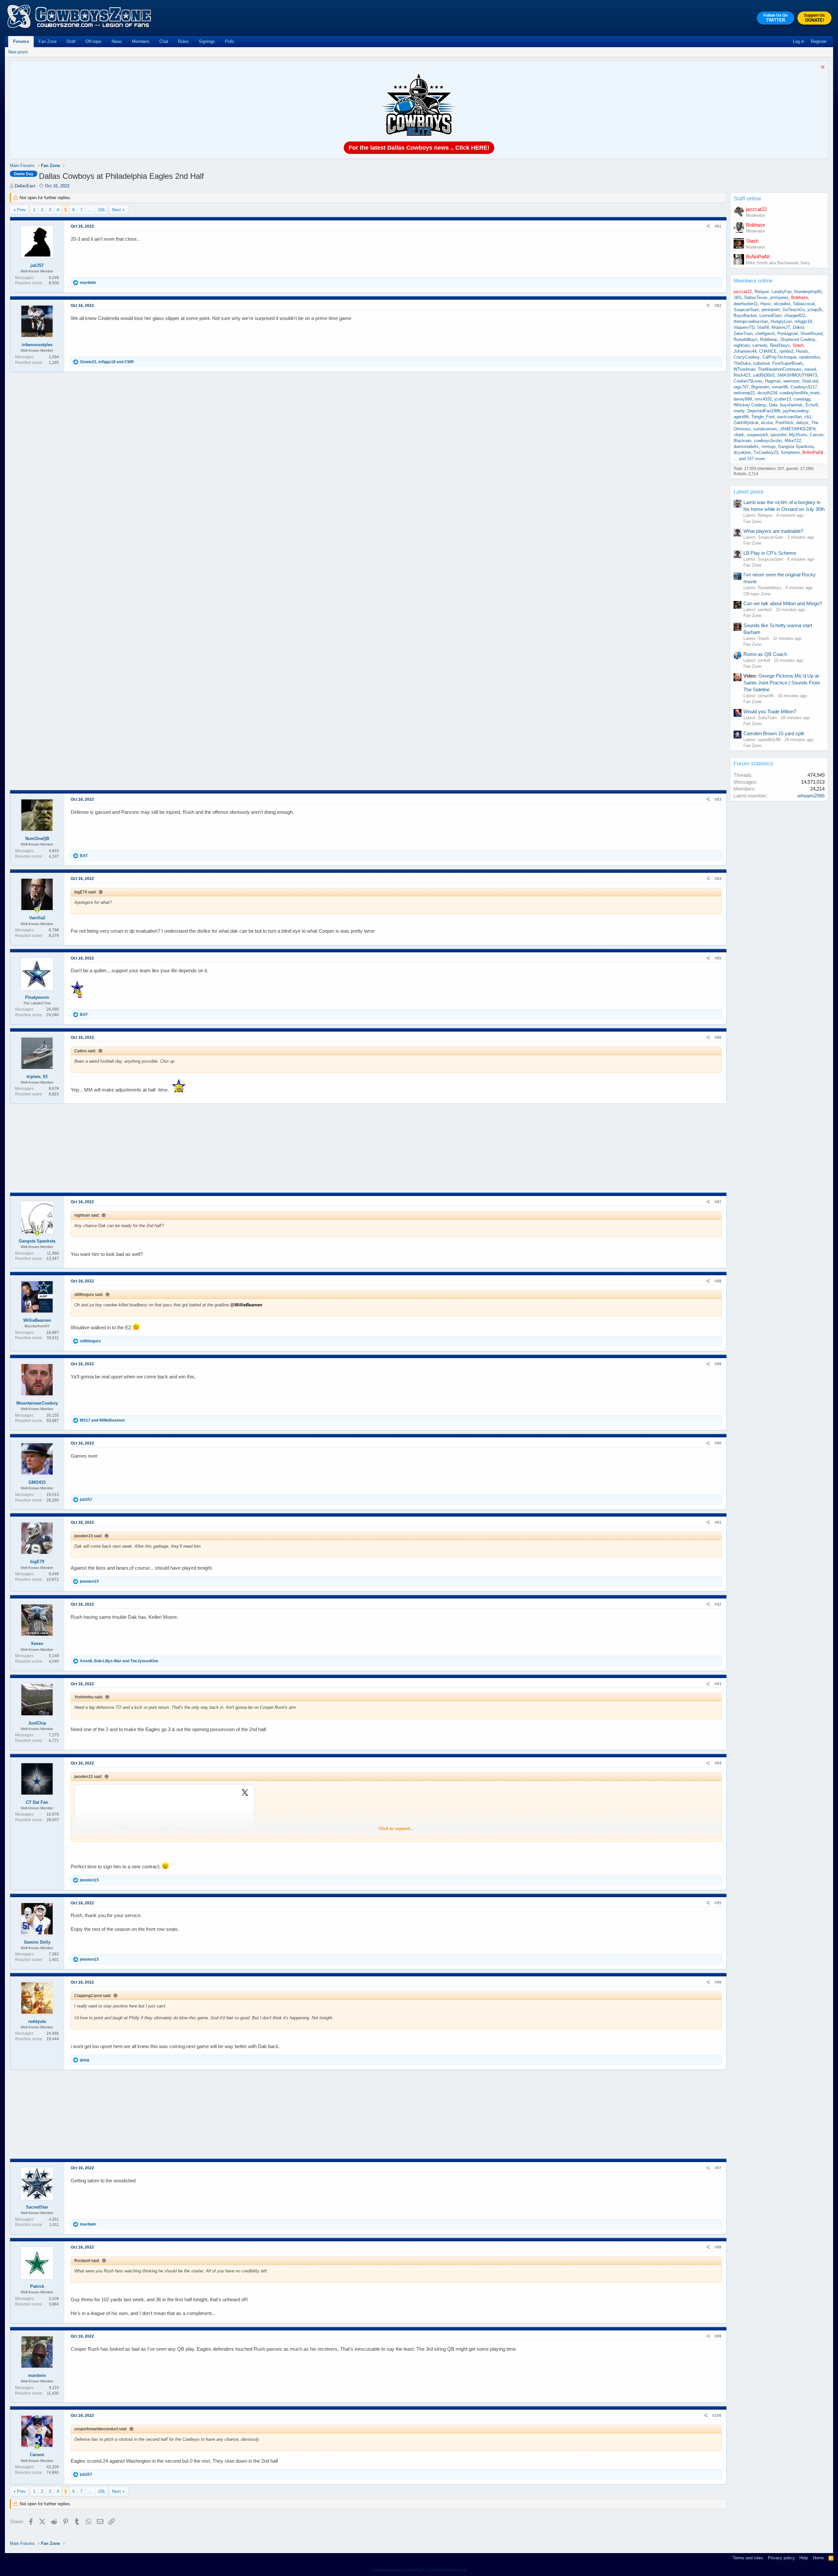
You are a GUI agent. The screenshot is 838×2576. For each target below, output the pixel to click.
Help (804, 2558)
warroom (791, 381)
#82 (718, 306)
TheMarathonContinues (780, 369)
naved (810, 369)
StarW (763, 327)
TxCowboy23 (766, 452)
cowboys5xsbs (768, 441)
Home (818, 2558)
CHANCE (768, 351)
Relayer (762, 292)
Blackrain (742, 441)
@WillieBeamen (246, 1305)
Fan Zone (48, 41)
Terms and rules (748, 2558)
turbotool (761, 363)
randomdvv (810, 357)
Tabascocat (804, 304)
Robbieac (769, 339)
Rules (183, 41)
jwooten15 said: (88, 1536)
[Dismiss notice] (822, 68)
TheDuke (742, 363)
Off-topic (94, 41)
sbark (739, 435)
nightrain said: (87, 1215)
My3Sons (798, 435)
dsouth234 (767, 393)
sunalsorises (765, 429)
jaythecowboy (796, 411)
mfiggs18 (803, 321)
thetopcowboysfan (751, 321)
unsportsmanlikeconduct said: (101, 2429)
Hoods (802, 351)
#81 (718, 226)
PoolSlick (784, 423)
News (117, 41)
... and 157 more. (750, 459)
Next (116, 210)
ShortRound (811, 334)
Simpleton (790, 452)
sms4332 (763, 399)
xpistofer (778, 435)
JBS (738, 298)
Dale (773, 405)
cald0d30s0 (764, 375)
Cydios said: (85, 1051)
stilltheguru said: (89, 1295)
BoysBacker (745, 316)
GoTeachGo (794, 310)
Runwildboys (746, 339)
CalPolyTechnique (779, 357)
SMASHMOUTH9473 (797, 375)
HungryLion (781, 321)
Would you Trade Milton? (770, 711)
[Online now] (37, 910)
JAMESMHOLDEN (798, 429)
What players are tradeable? (773, 531)
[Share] (708, 226)
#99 (718, 2336)
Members (141, 41)
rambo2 (786, 351)
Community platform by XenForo (419, 2570)
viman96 (780, 387)
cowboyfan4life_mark (800, 393)
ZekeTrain (743, 334)
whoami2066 (811, 796)
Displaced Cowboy (798, 339)
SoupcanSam (746, 310)
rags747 (741, 387)
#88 (718, 1281)
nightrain (742, 345)
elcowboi (782, 304)
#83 (718, 799)
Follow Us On (775, 18)
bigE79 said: (85, 892)
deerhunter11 (746, 304)
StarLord (810, 381)
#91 (718, 1522)
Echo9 (812, 405)
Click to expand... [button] (396, 1829)
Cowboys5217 (804, 387)
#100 (717, 2416)
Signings (207, 41)
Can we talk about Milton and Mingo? (783, 603)
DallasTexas (756, 298)
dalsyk (802, 423)
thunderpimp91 (808, 292)
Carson (817, 435)
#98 (718, 2247)
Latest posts (749, 492)
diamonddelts (746, 447)
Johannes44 (745, 351)
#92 (718, 1604)
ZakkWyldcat (746, 423)
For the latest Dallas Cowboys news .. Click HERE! (419, 148)
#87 (718, 1202)
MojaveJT (781, 327)
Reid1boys (780, 345)
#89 (718, 1364)
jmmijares (779, 298)
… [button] (90, 210)
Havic (766, 304)
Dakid (798, 327)
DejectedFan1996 (764, 411)
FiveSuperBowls (788, 363)
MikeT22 (793, 441)
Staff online (747, 199)
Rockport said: (87, 2261)
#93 (718, 1684)
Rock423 (742, 375)
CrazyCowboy (747, 357)
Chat (164, 41)
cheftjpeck (765, 334)
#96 (718, 1982)
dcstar (767, 423)
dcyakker (742, 452)
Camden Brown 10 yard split (774, 733)
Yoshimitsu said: (89, 1697)
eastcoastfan (789, 417)
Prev (21, 210)
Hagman (773, 381)
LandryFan (782, 292)
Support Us (814, 18)
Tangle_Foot (763, 417)
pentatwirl (771, 310)
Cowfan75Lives (748, 381)
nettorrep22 (744, 393)
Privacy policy (781, 2558)
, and (107, 362)
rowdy (739, 411)
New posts (18, 52)
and (102, 1420)
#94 (718, 1763)
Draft (71, 41)
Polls (230, 41)
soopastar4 (757, 435)
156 (101, 210)
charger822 (795, 316)
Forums (21, 41)
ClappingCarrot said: (93, 1996)
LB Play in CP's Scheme (770, 553)
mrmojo (768, 447)
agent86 (741, 417)
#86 (718, 1037)
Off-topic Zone (757, 594)
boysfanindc (792, 405)
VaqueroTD (744, 327)
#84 (718, 879)
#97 (718, 2168)
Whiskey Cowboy (750, 405)
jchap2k (815, 310)
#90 (718, 1443)
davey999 (743, 399)
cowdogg (802, 399)
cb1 (808, 417)
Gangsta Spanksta (796, 447)
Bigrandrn (760, 387)
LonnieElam (771, 316)
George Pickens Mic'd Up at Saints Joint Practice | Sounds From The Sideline (782, 683)
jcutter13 (783, 399)
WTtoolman (744, 369)
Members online (753, 281)
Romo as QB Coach (765, 654)
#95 (718, 1903)
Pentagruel (788, 334)
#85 (718, 958)
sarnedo (760, 345)
